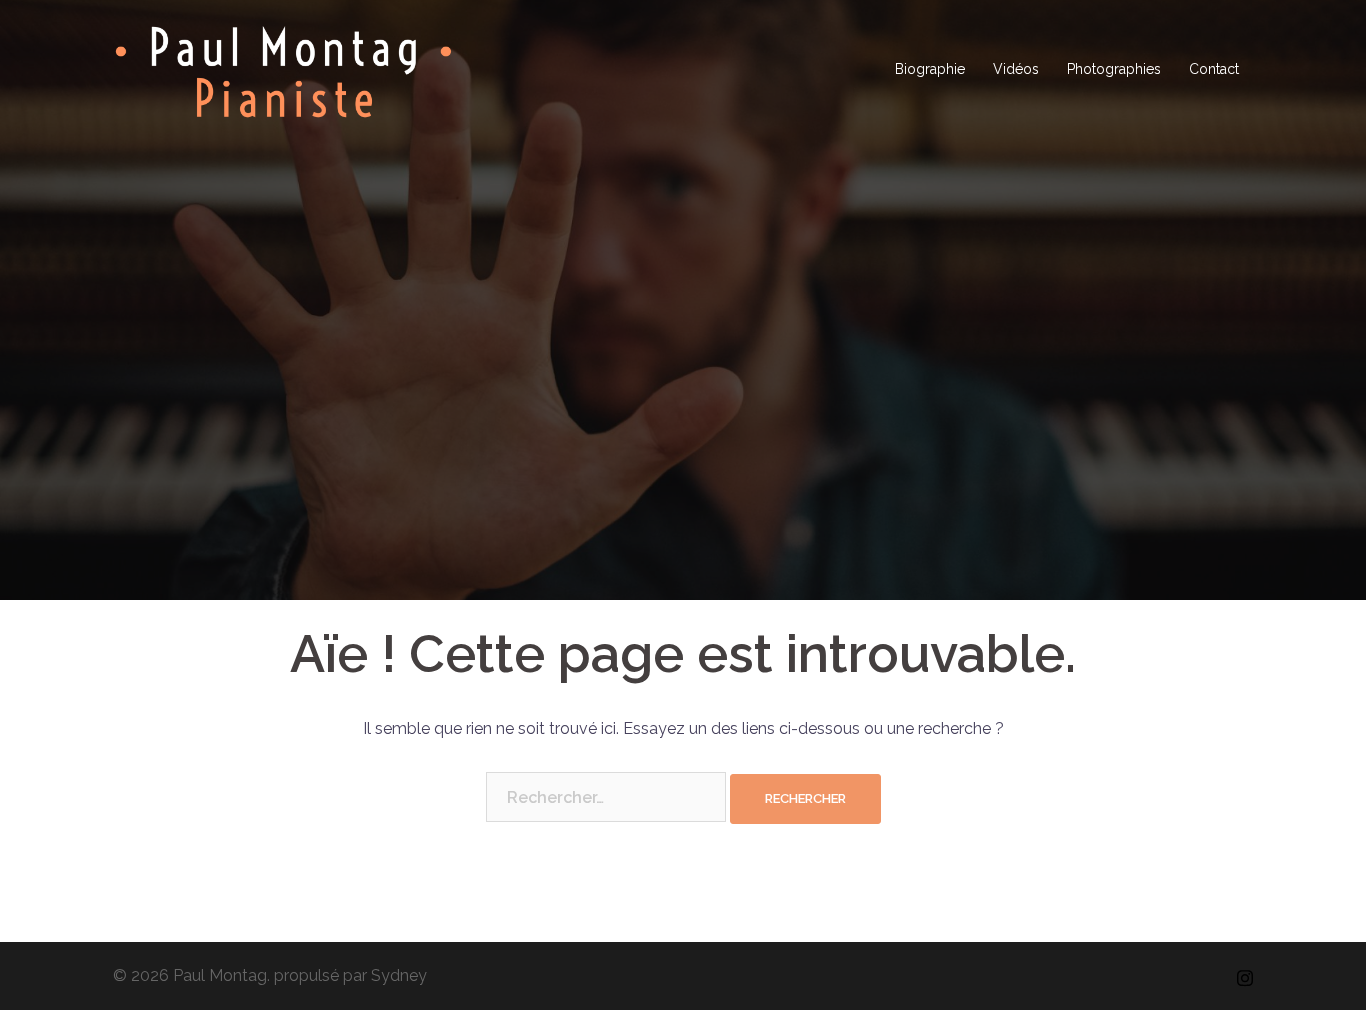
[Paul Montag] (284, 68)
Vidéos (1016, 69)
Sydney (399, 975)
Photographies (1114, 69)
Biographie (930, 69)
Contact (1214, 69)
